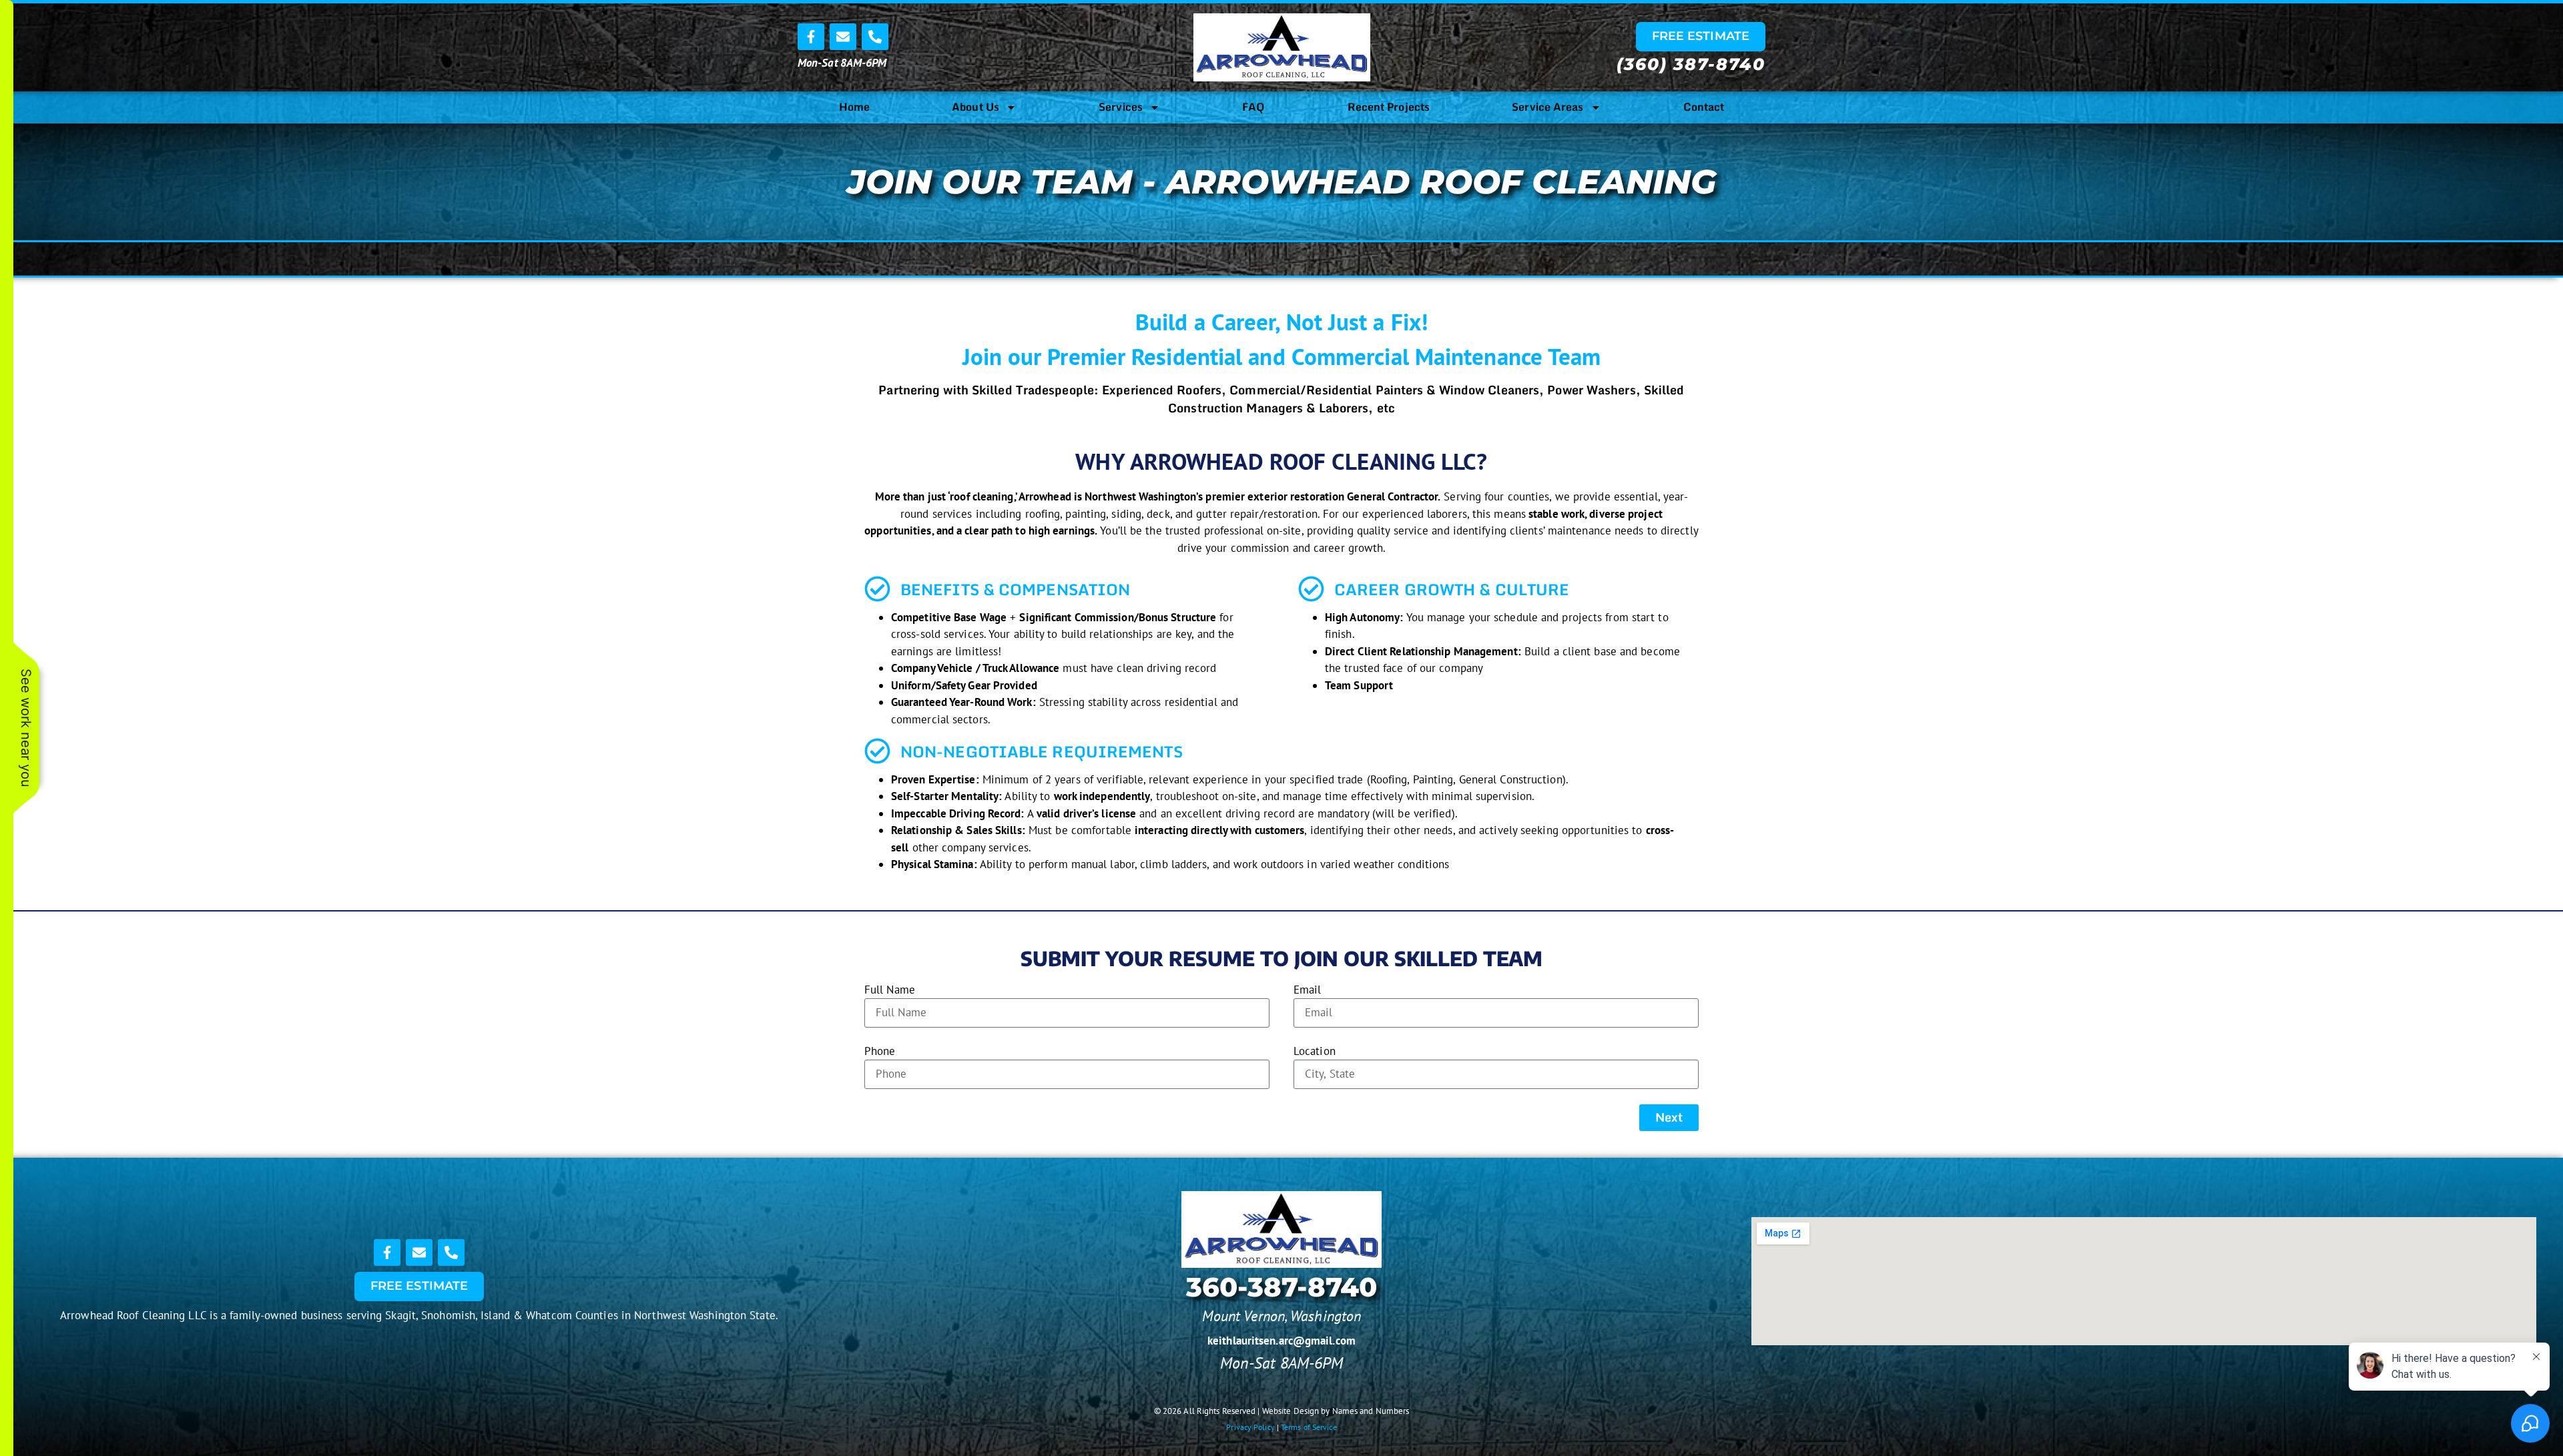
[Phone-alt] (875, 37)
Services (1121, 107)
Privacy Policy (1250, 1427)
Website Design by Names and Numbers (1336, 1411)
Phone (880, 1051)
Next (1669, 1117)
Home (854, 107)
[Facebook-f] (811, 37)
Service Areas (1547, 107)
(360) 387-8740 (1691, 64)
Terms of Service (1309, 1427)
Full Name (890, 990)
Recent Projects (1389, 107)
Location (1315, 1051)
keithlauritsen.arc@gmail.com (1281, 1341)
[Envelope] (843, 37)
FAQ (1253, 107)
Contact (1704, 107)
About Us (975, 107)
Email (1308, 990)
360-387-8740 (1281, 1287)
